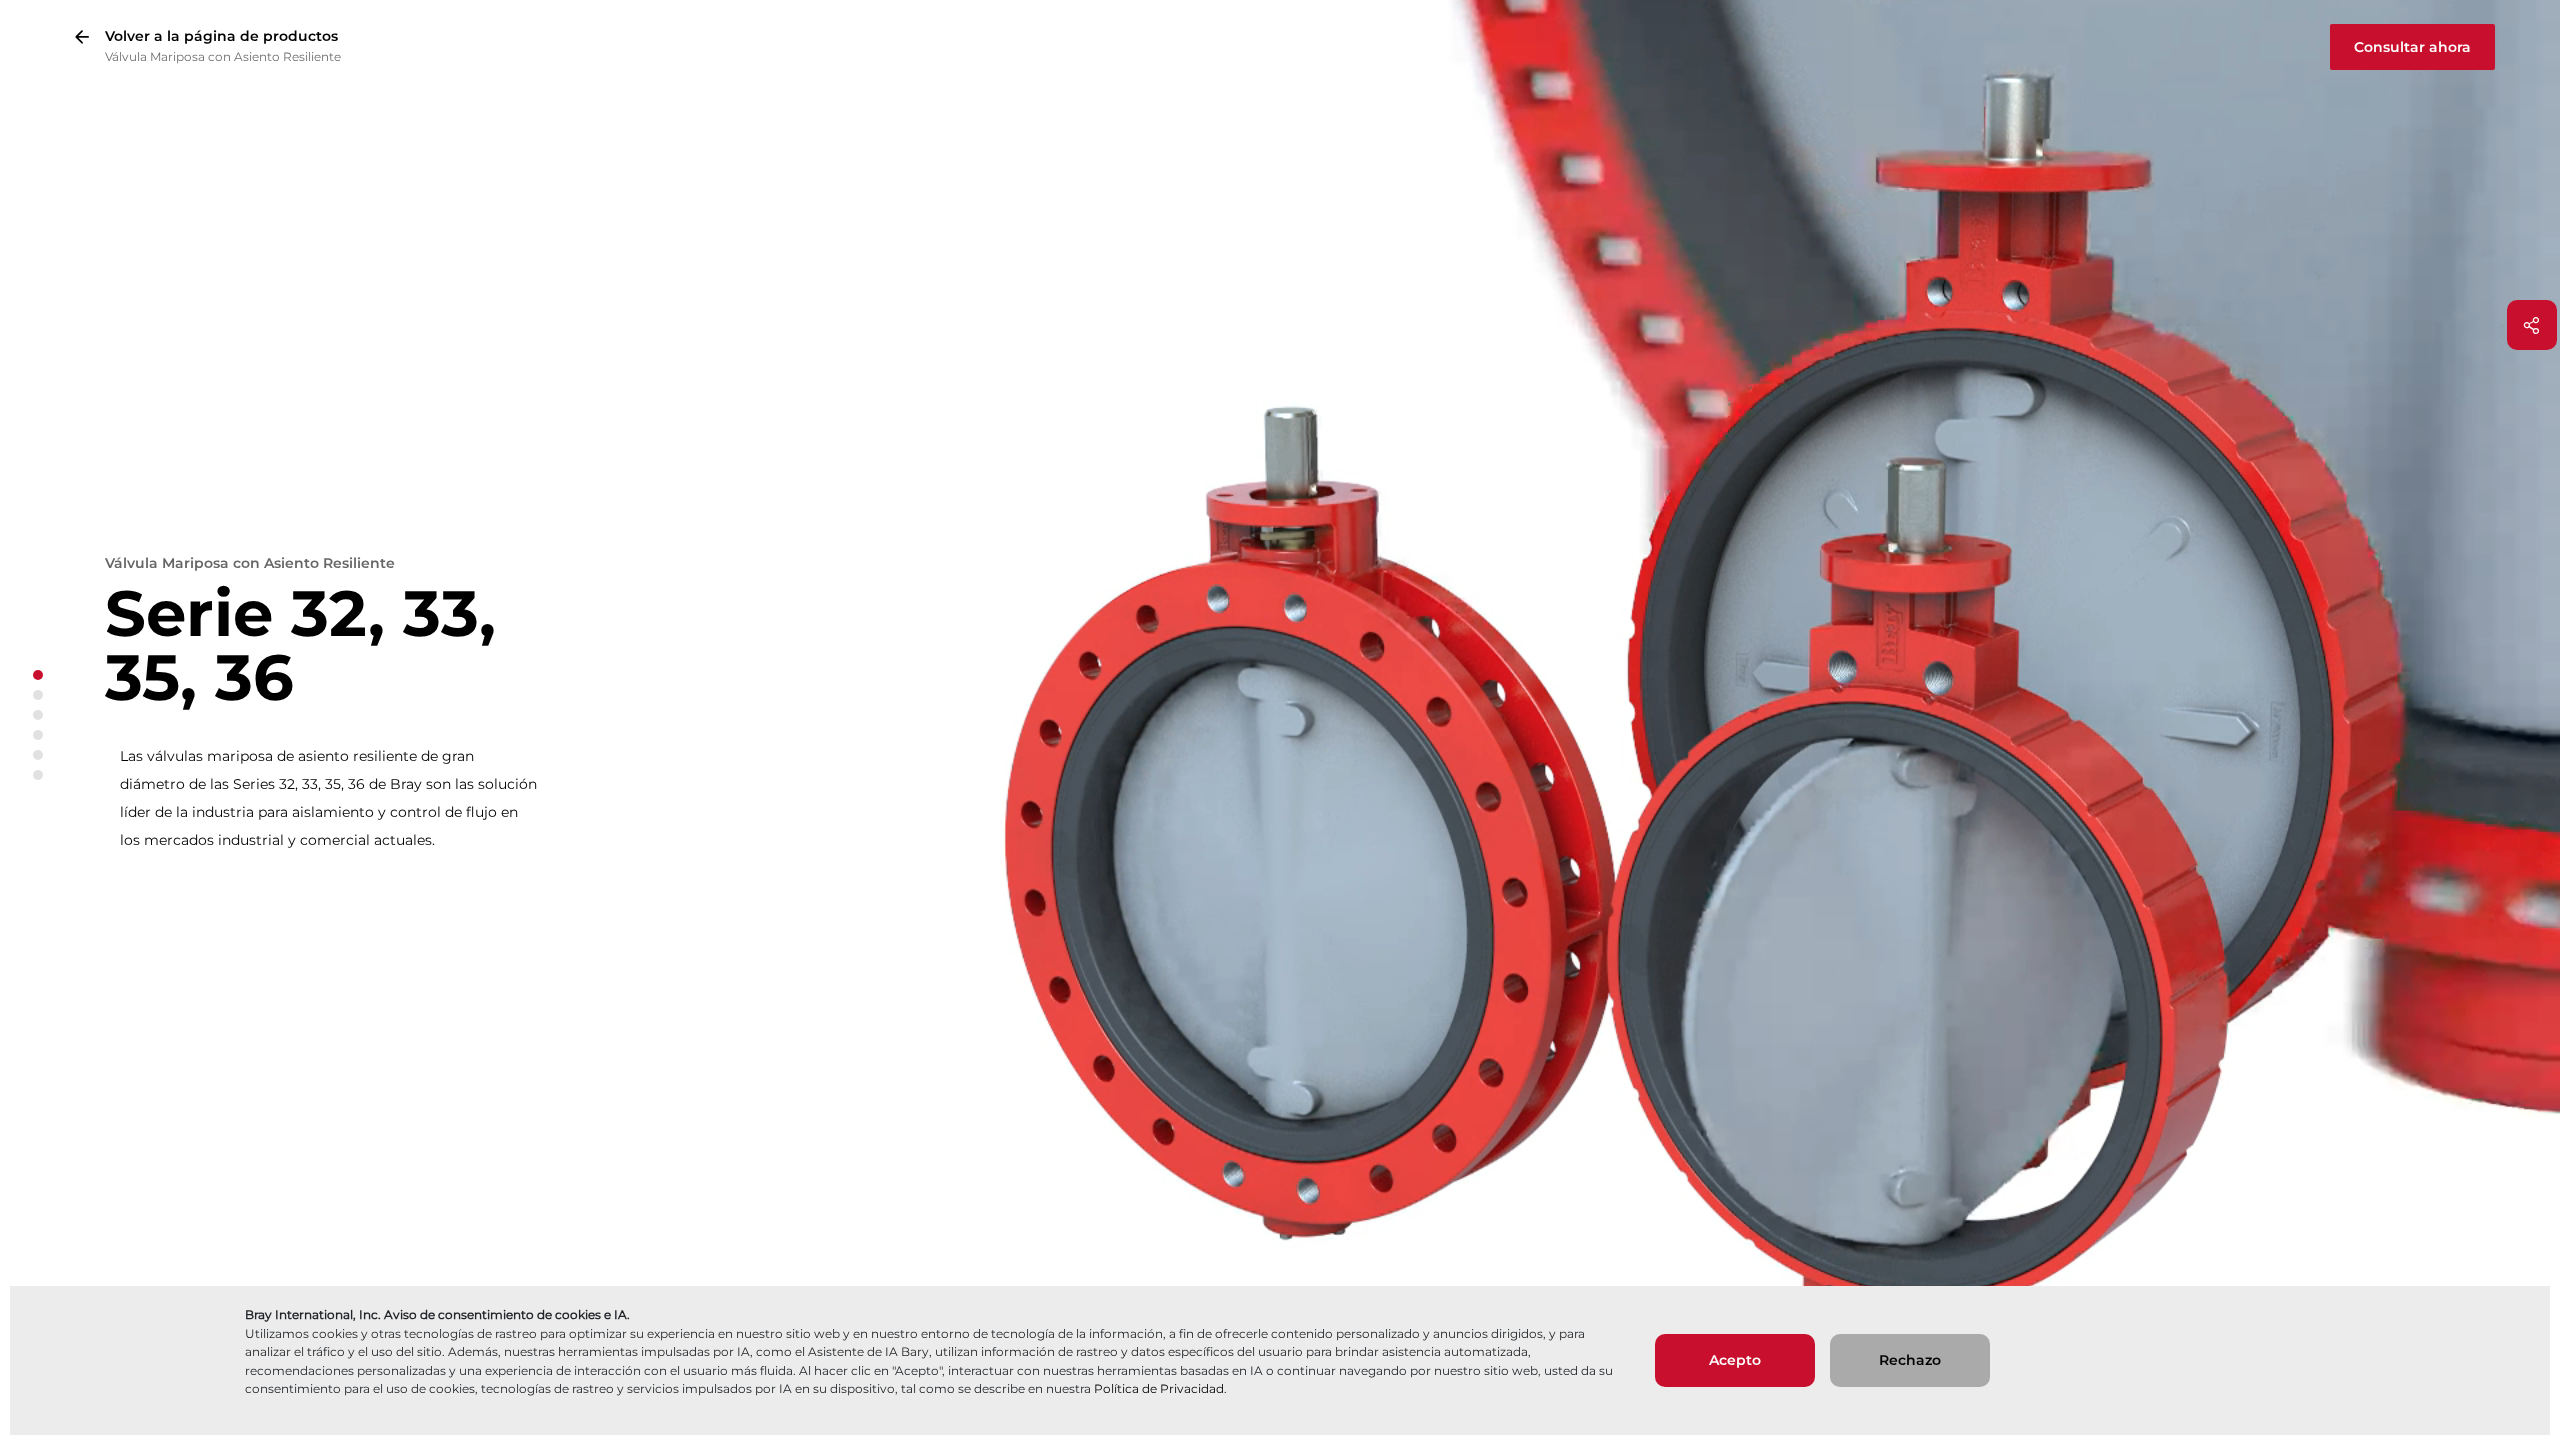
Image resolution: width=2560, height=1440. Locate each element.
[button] (38, 695)
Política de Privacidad (1159, 1388)
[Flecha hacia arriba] (38, 653)
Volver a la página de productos (221, 36)
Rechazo (1910, 1360)
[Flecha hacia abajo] (38, 797)
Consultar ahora (2412, 47)
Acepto (1735, 1360)
